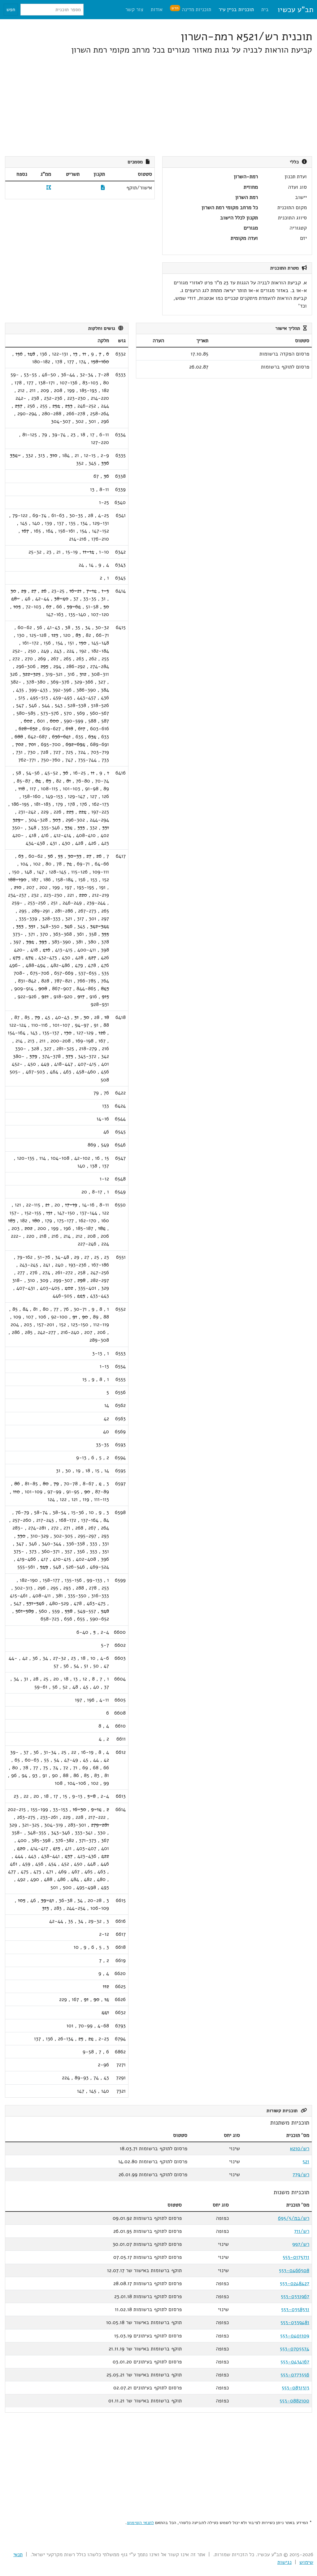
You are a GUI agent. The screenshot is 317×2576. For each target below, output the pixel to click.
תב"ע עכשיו (295, 10)
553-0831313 (295, 2388)
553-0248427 (295, 2283)
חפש (11, 10)
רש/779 (301, 2175)
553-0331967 (295, 2296)
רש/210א (300, 2149)
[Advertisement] (158, 106)
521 (306, 2162)
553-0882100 (294, 2401)
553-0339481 (295, 2322)
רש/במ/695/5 (294, 2218)
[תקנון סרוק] (103, 188)
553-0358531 (295, 2309)
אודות (157, 9)
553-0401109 (295, 2336)
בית (265, 9)
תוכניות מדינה (191, 9)
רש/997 (301, 2244)
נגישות (284, 2562)
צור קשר (134, 9)
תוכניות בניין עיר (236, 9)
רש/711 (302, 2231)
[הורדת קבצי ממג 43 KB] (49, 188)
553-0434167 (295, 2362)
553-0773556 (295, 2375)
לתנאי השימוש (140, 2522)
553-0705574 (295, 2349)
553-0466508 (294, 2270)
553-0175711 (296, 2257)
